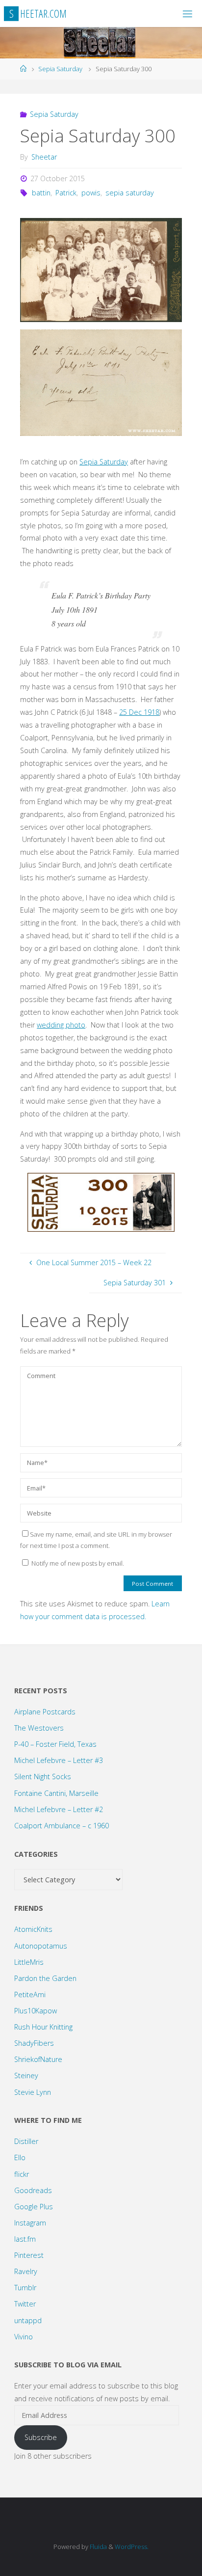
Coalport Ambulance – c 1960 (62, 1826)
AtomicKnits (33, 1929)
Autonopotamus (41, 1946)
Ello (20, 2157)
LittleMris (29, 1962)
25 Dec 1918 (139, 712)
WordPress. (132, 2547)
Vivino (24, 2337)
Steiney (26, 2075)
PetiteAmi (30, 1994)
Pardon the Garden (45, 1978)
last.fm (25, 2239)
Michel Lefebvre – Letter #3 (59, 1760)
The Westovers (39, 1728)
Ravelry (26, 2271)
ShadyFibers (34, 2043)
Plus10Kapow (36, 2011)
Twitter (25, 2304)
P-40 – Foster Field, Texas (55, 1744)
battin (41, 193)
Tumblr (25, 2288)
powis (91, 193)
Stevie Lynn (33, 2092)
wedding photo (61, 1025)
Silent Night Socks (43, 1776)
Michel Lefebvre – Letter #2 (59, 1809)
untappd (28, 2320)
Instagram (30, 2223)
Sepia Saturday (60, 69)
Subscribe (41, 2437)
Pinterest (29, 2255)
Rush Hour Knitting (43, 2027)
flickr (22, 2174)
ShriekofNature (38, 2059)
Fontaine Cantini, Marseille (56, 1793)
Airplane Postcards (45, 1712)
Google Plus (34, 2207)
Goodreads (33, 2190)
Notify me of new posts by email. (78, 1563)
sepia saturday (130, 193)
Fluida (98, 2547)
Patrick (66, 193)
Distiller (26, 2141)
